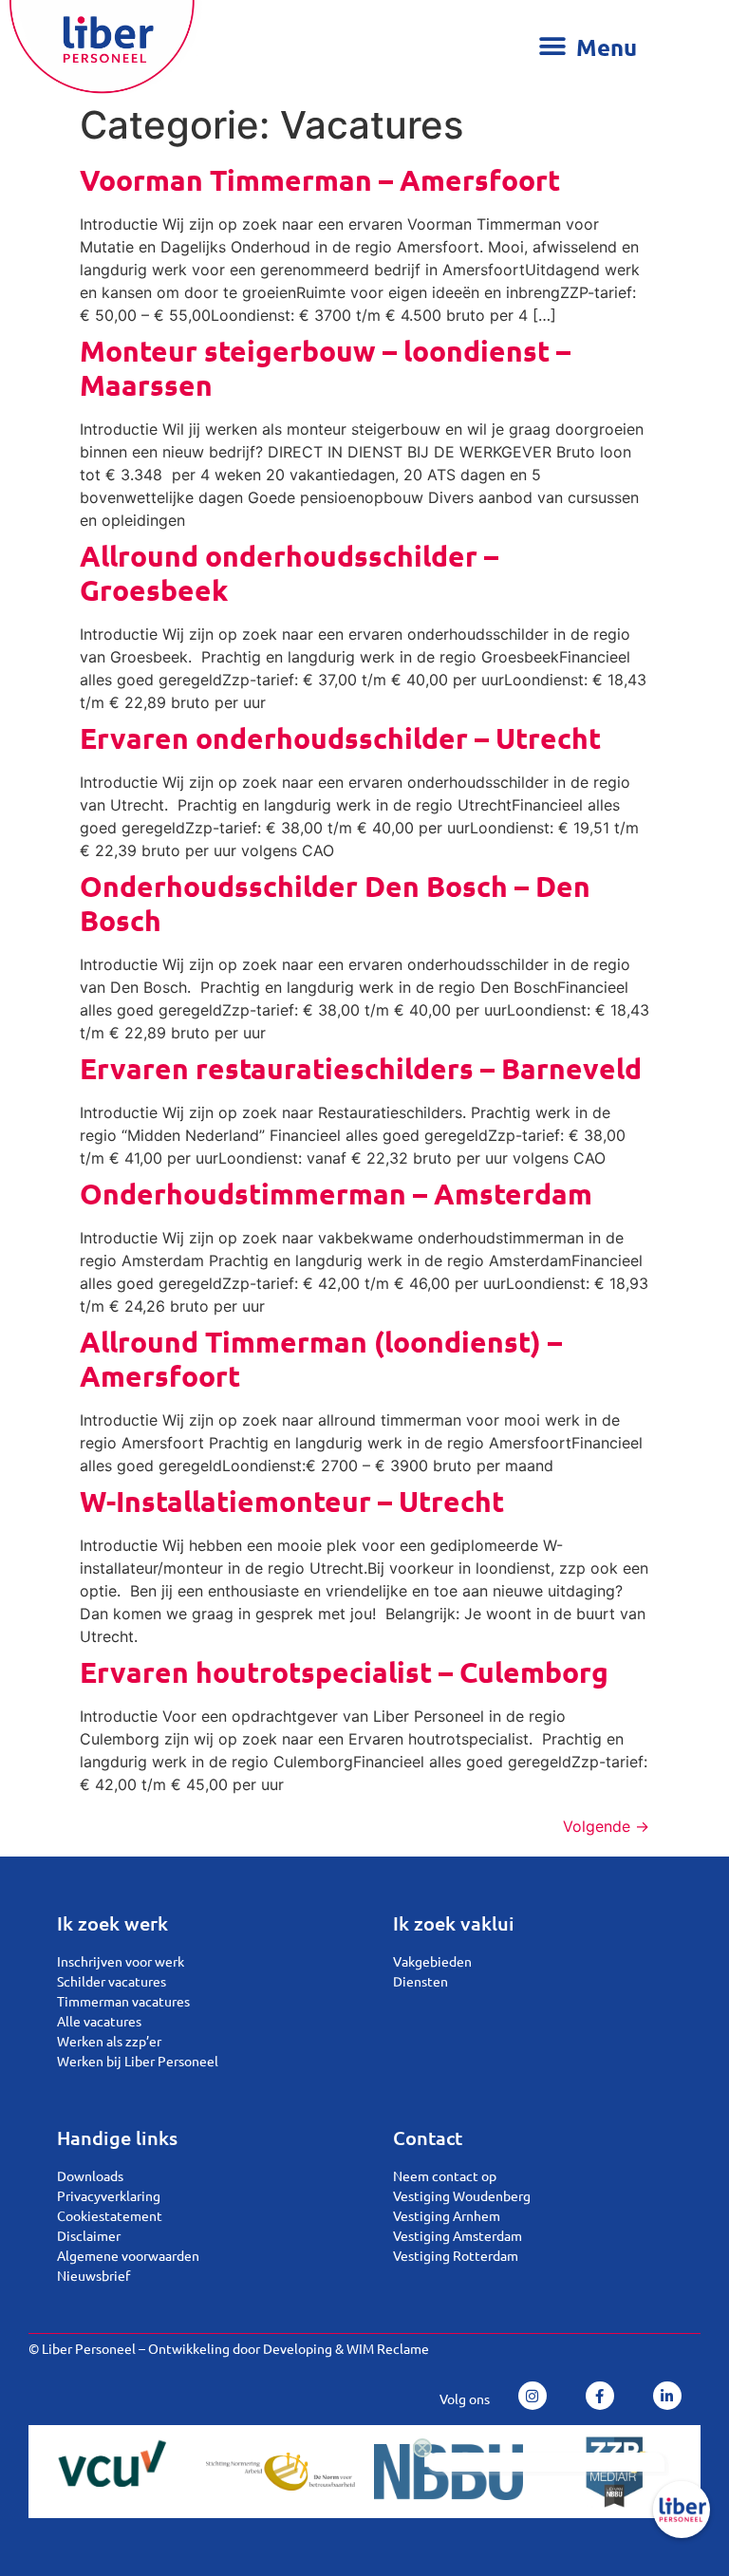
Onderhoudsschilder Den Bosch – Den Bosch (335, 903)
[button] (593, 47)
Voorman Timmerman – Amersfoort (320, 180)
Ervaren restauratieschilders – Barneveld (361, 1068)
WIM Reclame (388, 2348)
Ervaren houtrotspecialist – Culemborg (344, 1672)
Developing (298, 2348)
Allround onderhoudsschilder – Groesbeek (289, 573)
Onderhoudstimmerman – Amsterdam (336, 1194)
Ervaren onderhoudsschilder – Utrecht (340, 738)
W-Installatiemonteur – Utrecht (292, 1501)
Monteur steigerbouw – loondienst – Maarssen (325, 368)
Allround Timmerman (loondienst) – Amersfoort (321, 1359)
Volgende (606, 1826)
